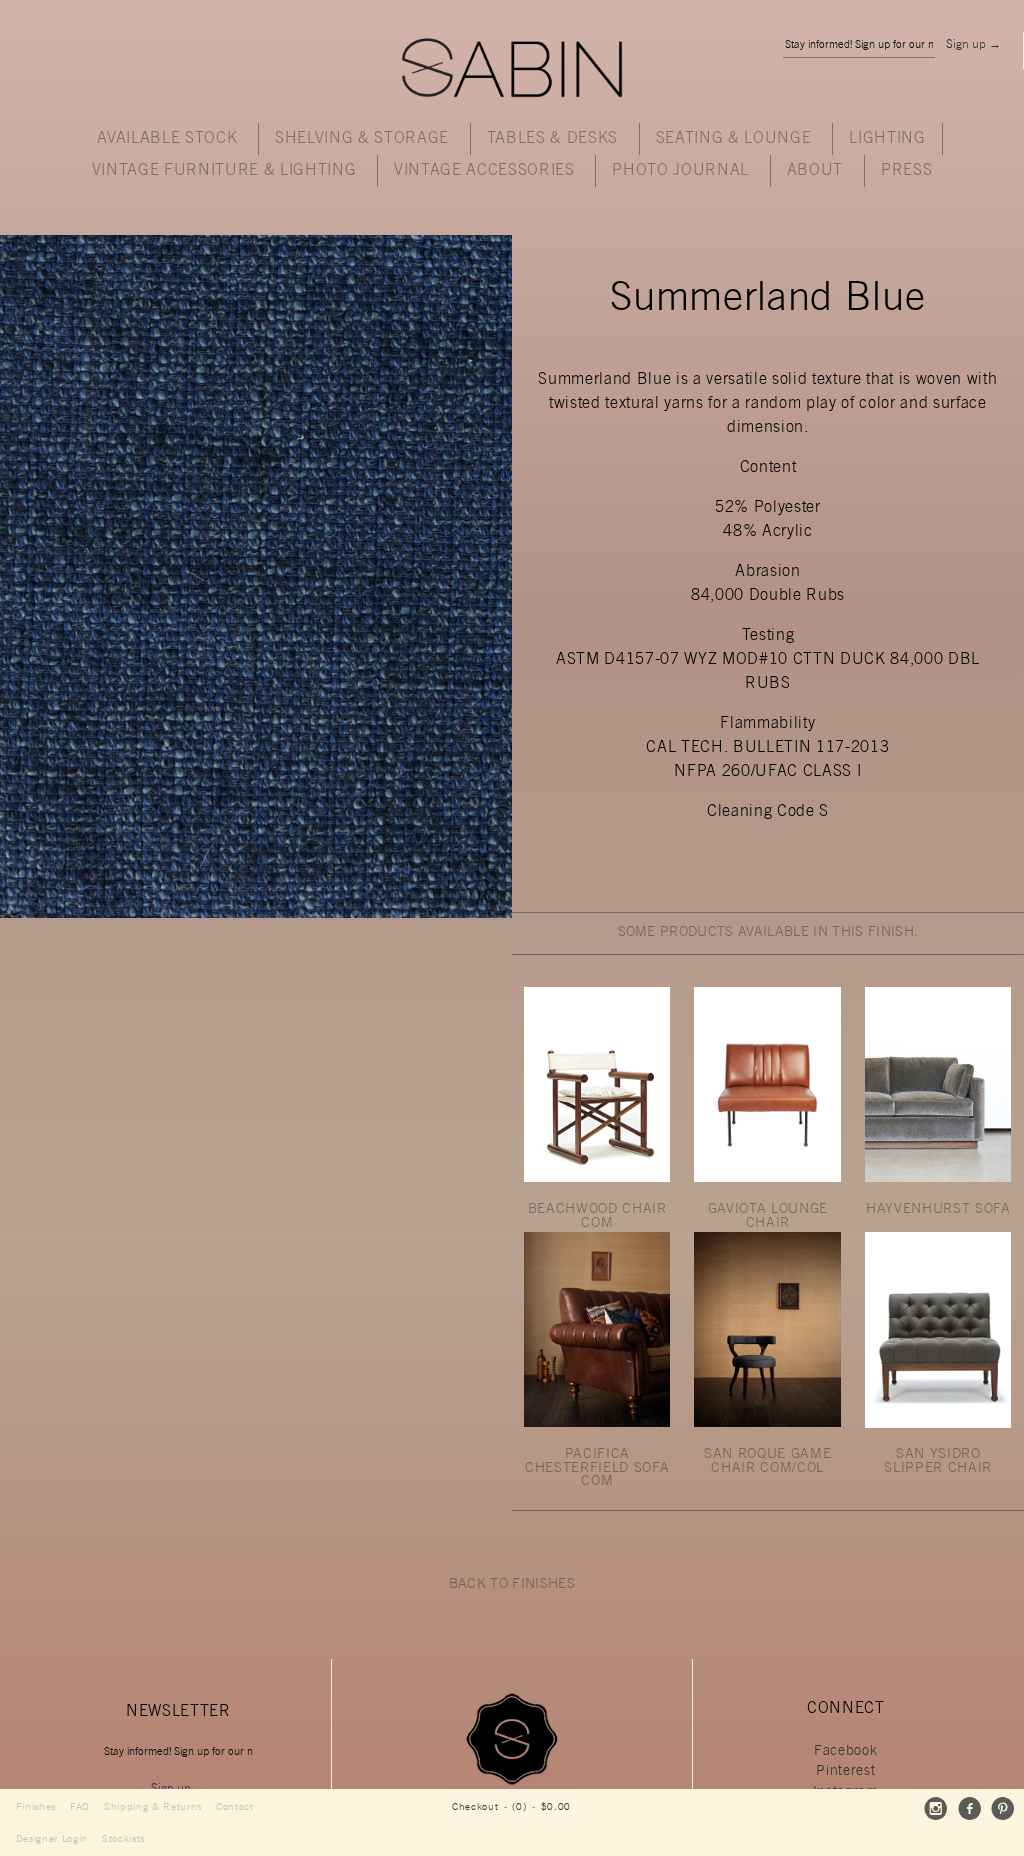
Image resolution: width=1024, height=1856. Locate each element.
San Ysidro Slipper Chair (938, 1462)
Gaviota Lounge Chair (768, 1217)
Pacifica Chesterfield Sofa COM (597, 1468)
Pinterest (845, 1772)
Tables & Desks (552, 139)
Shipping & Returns (153, 1807)
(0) (519, 1807)
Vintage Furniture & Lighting (224, 171)
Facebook (845, 1752)
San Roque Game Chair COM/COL (767, 1462)
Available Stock (167, 139)
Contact (235, 1807)
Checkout (475, 1807)
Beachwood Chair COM (597, 1217)
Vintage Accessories (484, 171)
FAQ (80, 1807)
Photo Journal (680, 171)
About (815, 171)
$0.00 (556, 1807)
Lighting (887, 139)
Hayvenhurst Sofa (938, 1210)
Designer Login (52, 1839)
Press (906, 171)
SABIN (512, 69)
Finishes (36, 1807)
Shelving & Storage (362, 139)
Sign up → (973, 45)
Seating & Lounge (734, 139)
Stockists (123, 1839)
